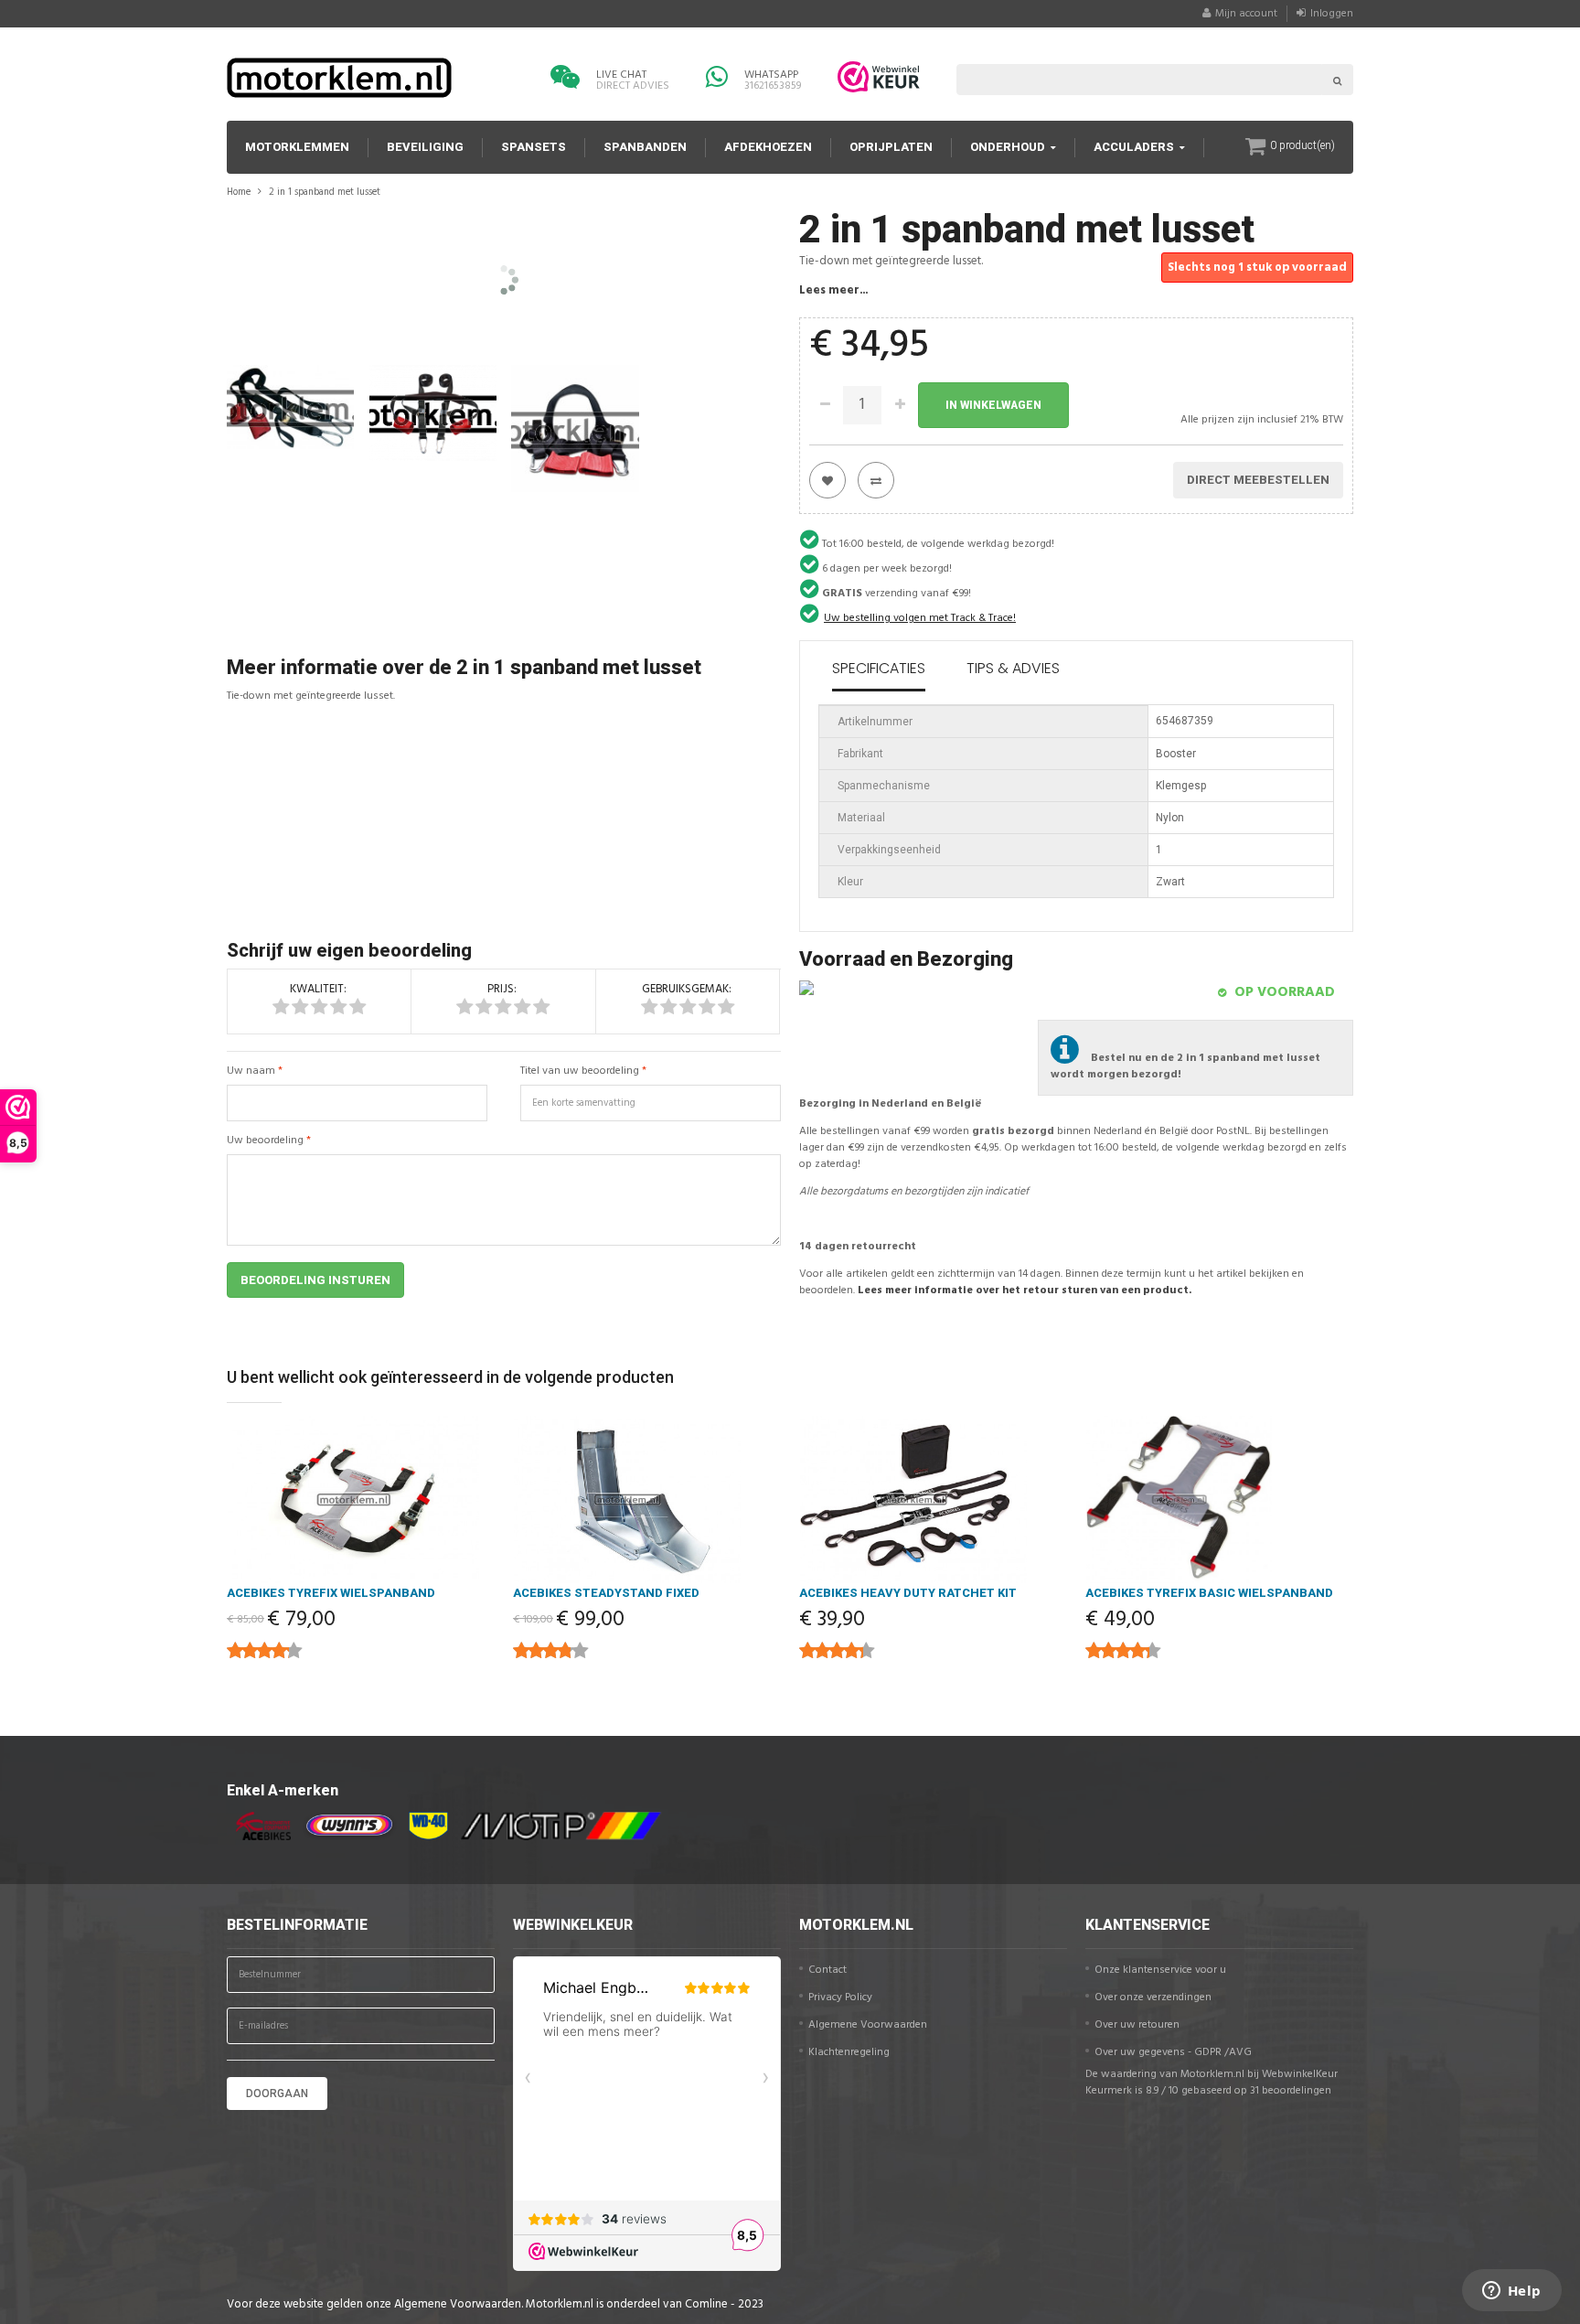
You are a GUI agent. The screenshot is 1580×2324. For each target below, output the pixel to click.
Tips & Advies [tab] (1013, 668)
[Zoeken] (1338, 80)
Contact (827, 1970)
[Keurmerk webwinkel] (879, 77)
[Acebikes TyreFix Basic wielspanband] (1219, 1499)
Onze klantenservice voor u (1160, 1970)
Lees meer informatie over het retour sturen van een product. (1025, 1291)
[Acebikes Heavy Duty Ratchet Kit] (933, 1499)
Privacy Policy (840, 1997)
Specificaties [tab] (879, 668)
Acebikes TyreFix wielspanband (331, 1593)
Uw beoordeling (265, 1141)
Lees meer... (833, 290)
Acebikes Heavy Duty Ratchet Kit (908, 1593)
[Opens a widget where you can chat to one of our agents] (1511, 2292)
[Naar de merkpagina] (259, 1826)
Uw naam (251, 1071)
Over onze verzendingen (1153, 1997)
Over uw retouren (1137, 2025)
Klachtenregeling (849, 2052)
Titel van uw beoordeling (580, 1071)
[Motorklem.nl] (339, 78)
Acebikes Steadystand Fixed (606, 1593)
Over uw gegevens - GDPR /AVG (1173, 2052)
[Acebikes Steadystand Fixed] (647, 1499)
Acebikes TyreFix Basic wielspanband (1209, 1593)
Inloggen (1332, 14)
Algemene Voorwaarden (868, 2025)
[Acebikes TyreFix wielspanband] (361, 1499)
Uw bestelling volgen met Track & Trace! (920, 618)
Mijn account (1246, 14)
